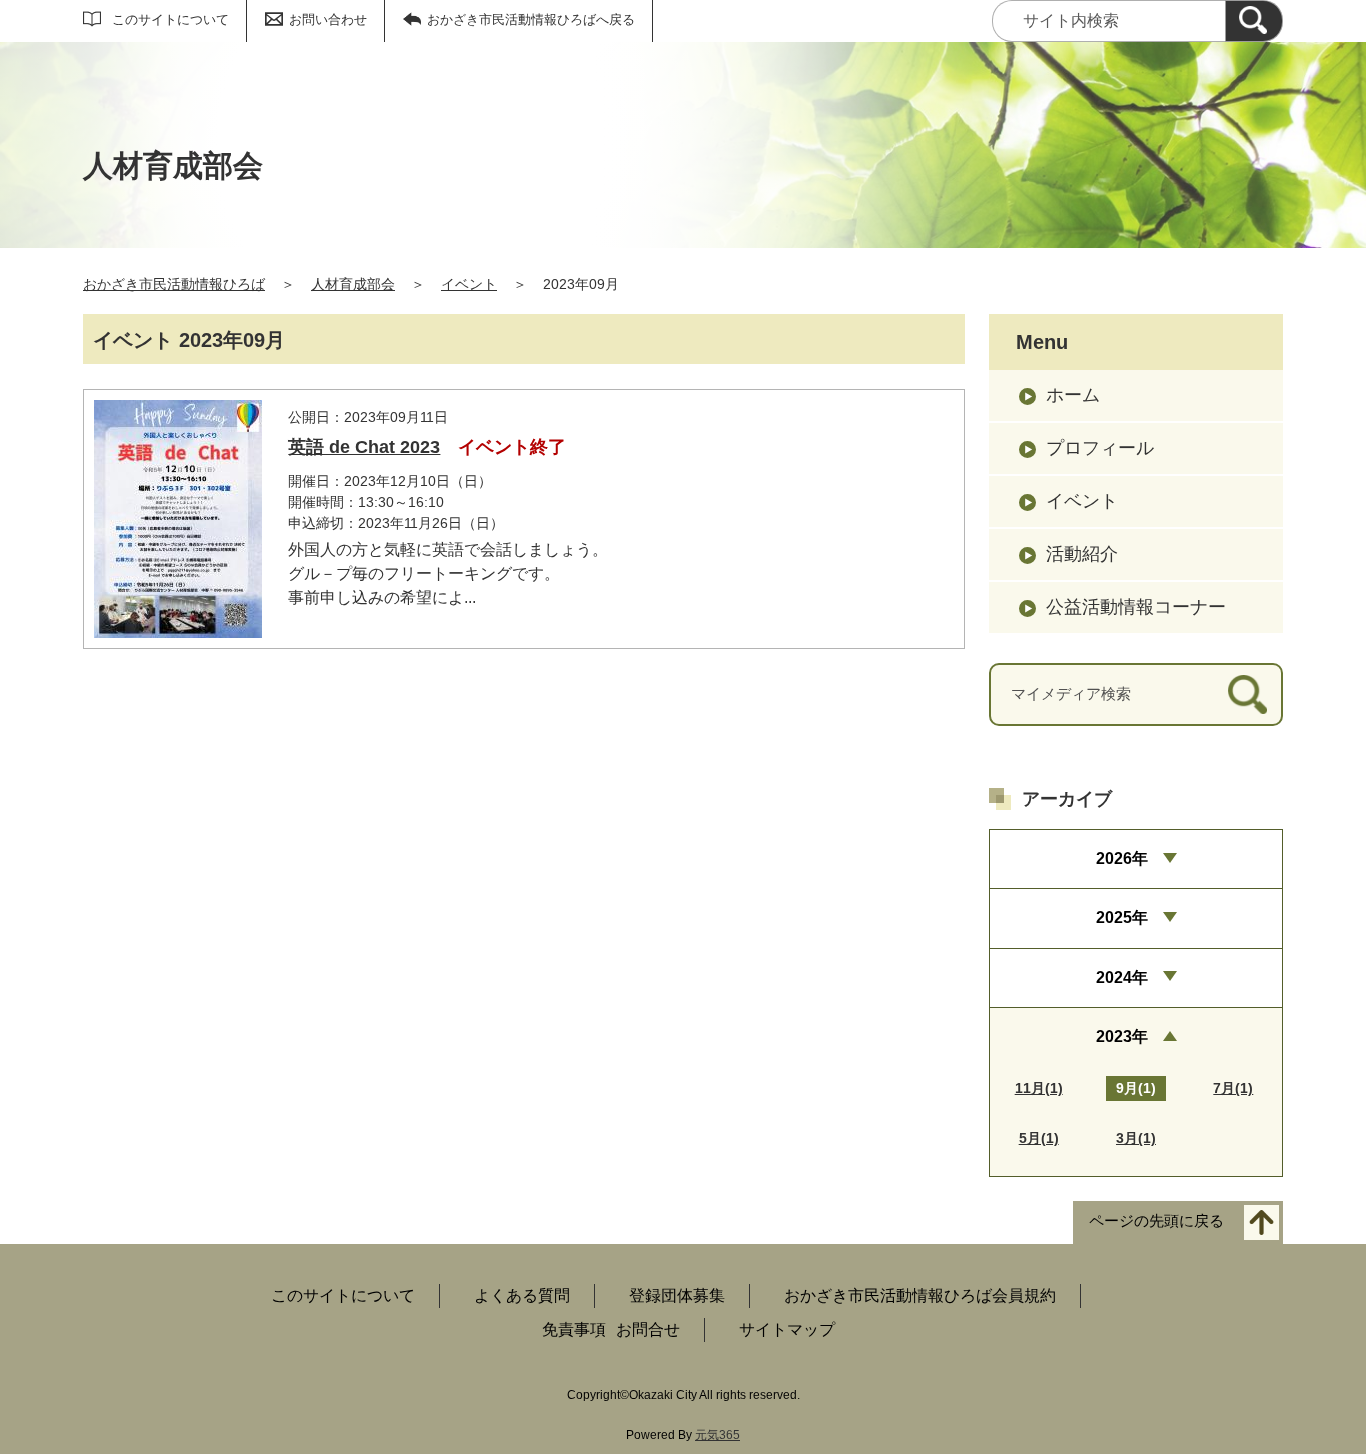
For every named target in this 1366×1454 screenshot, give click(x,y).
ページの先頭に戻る (1156, 1221)
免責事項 (574, 1329)
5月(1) (1039, 1138)
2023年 (1122, 1036)
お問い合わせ (328, 19)
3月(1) (1136, 1138)
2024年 (1122, 977)
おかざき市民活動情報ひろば (174, 284)
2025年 (1122, 917)
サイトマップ (787, 1329)
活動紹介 (1082, 554)
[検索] (1254, 21)
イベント (469, 284)
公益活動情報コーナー (1136, 607)
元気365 (717, 1435)
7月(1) (1233, 1088)
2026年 (1122, 858)
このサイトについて (170, 19)
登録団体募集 (677, 1295)
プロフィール (1100, 448)
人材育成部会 (353, 284)
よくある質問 (522, 1295)
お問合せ (648, 1329)
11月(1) (1039, 1088)
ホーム (1073, 395)
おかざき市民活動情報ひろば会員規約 (920, 1295)
